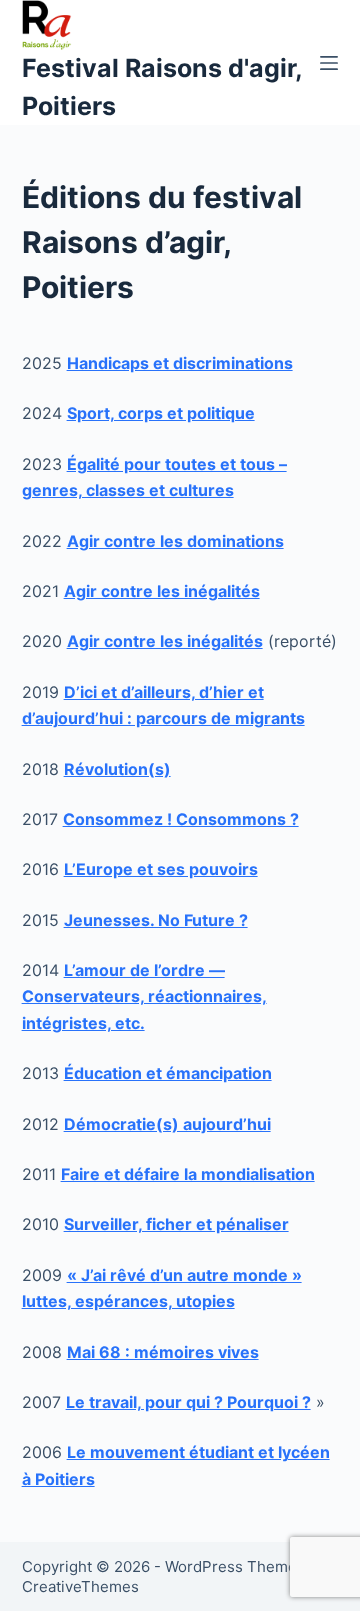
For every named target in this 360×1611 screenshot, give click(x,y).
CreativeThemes (80, 1586)
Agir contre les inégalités (165, 641)
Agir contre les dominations (175, 541)
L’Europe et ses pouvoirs (161, 869)
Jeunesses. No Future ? (156, 920)
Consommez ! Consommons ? (181, 819)
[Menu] (329, 63)
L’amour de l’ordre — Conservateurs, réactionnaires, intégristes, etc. (144, 996)
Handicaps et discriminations (180, 363)
